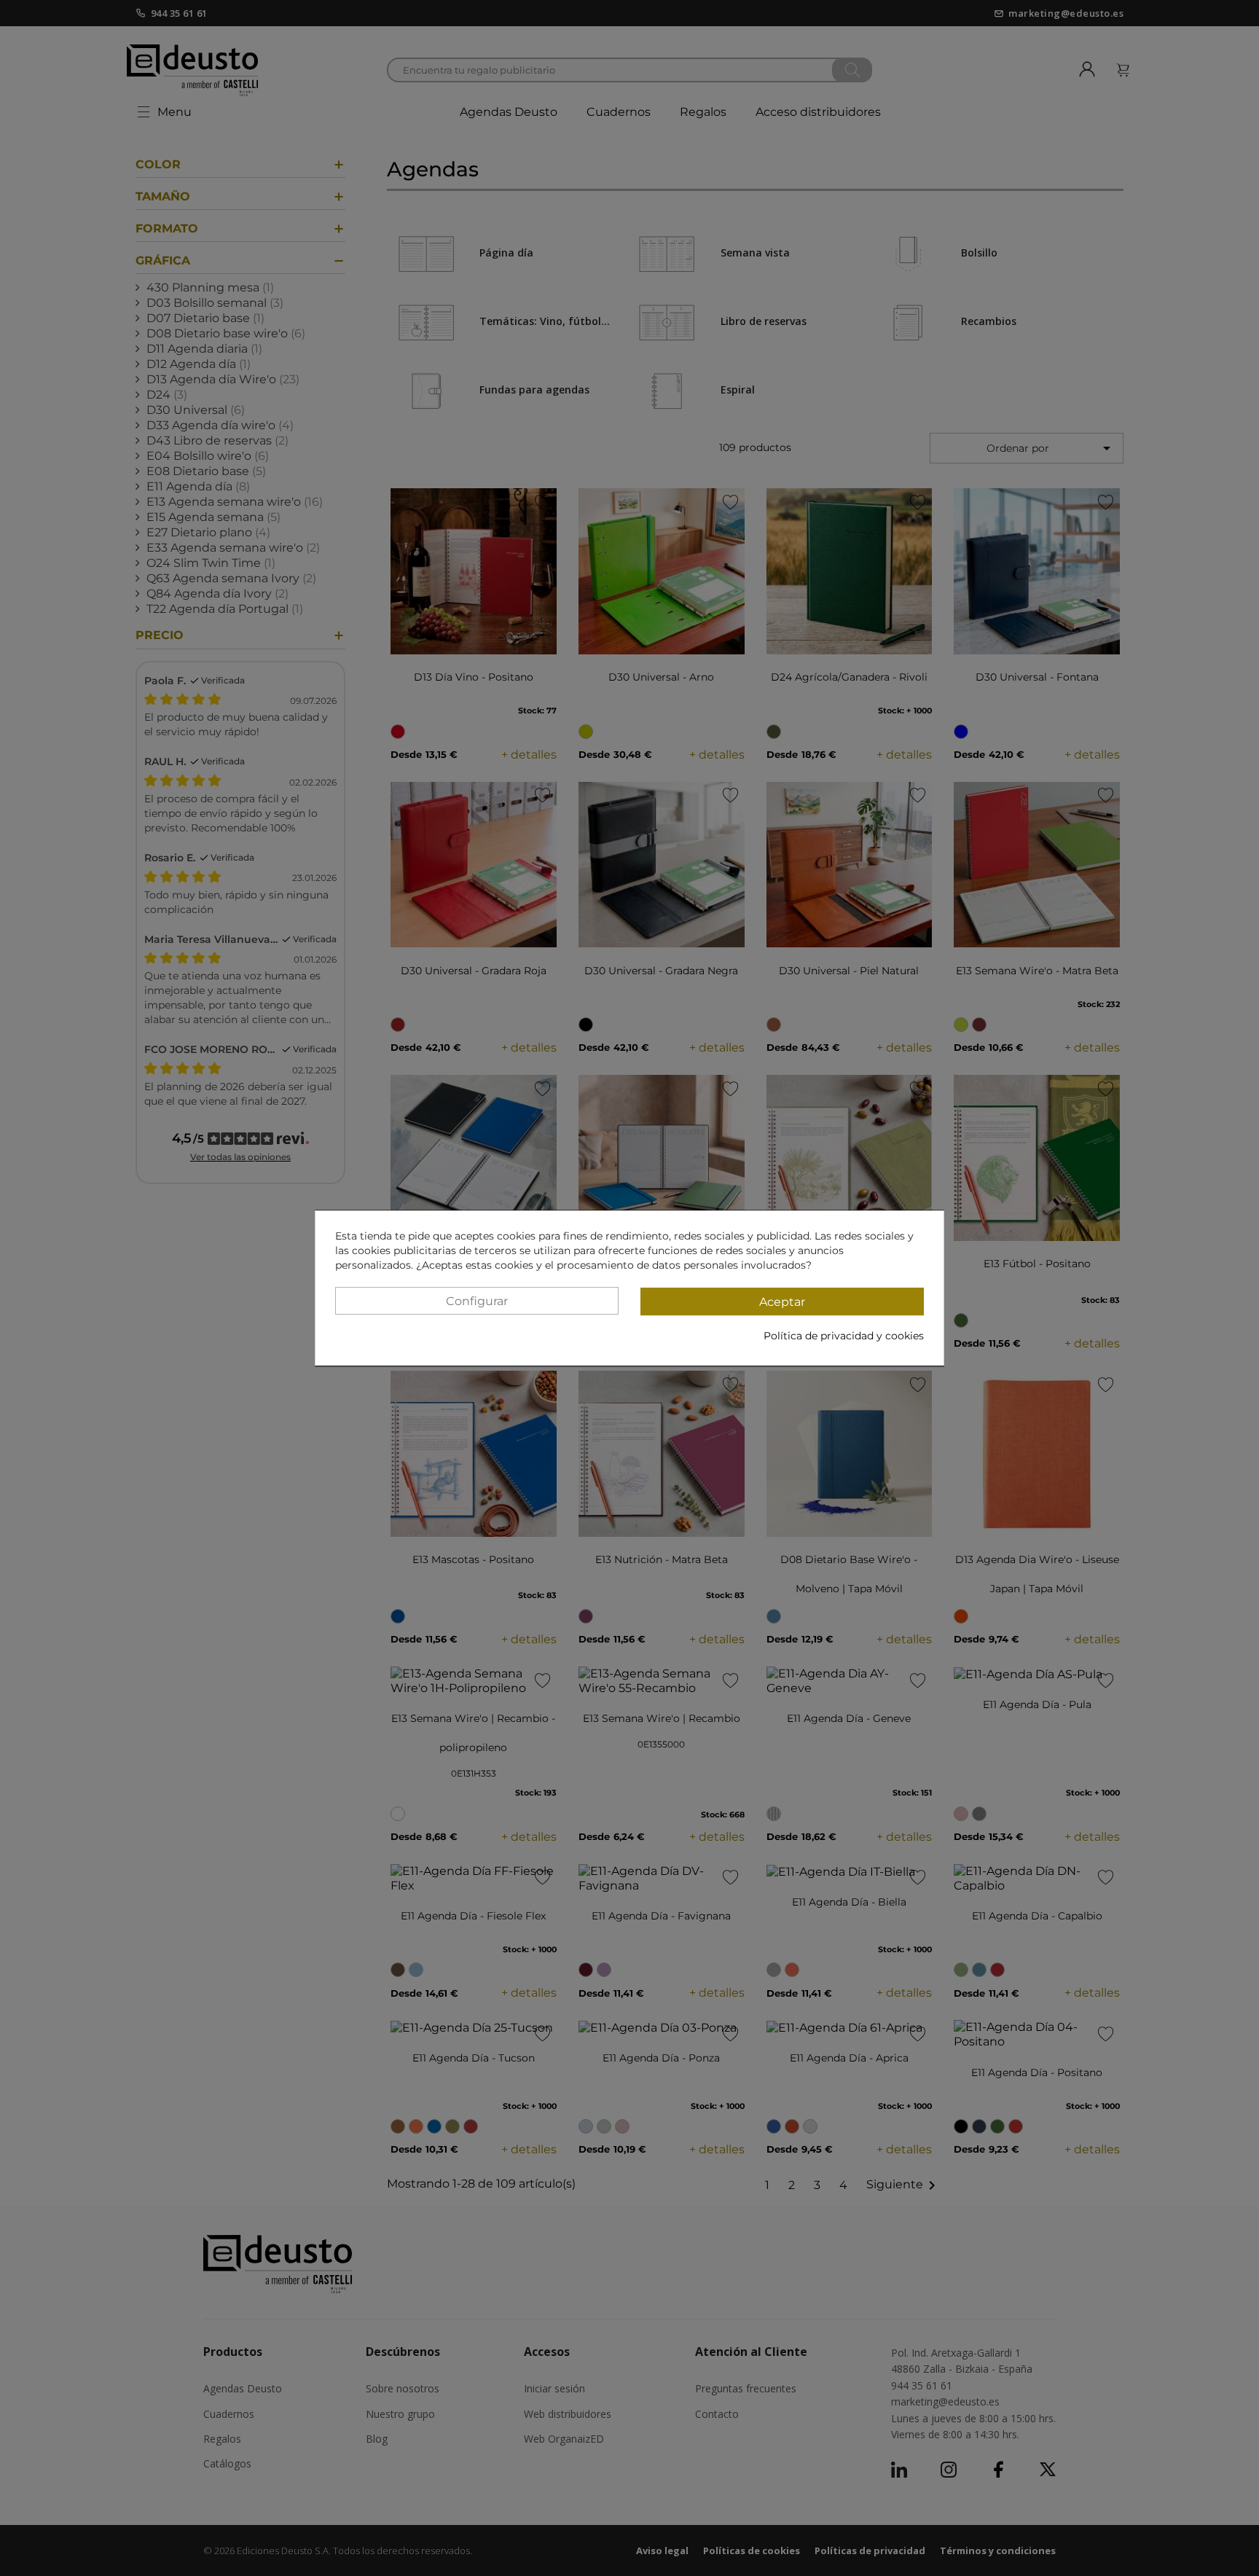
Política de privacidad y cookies (844, 1336)
